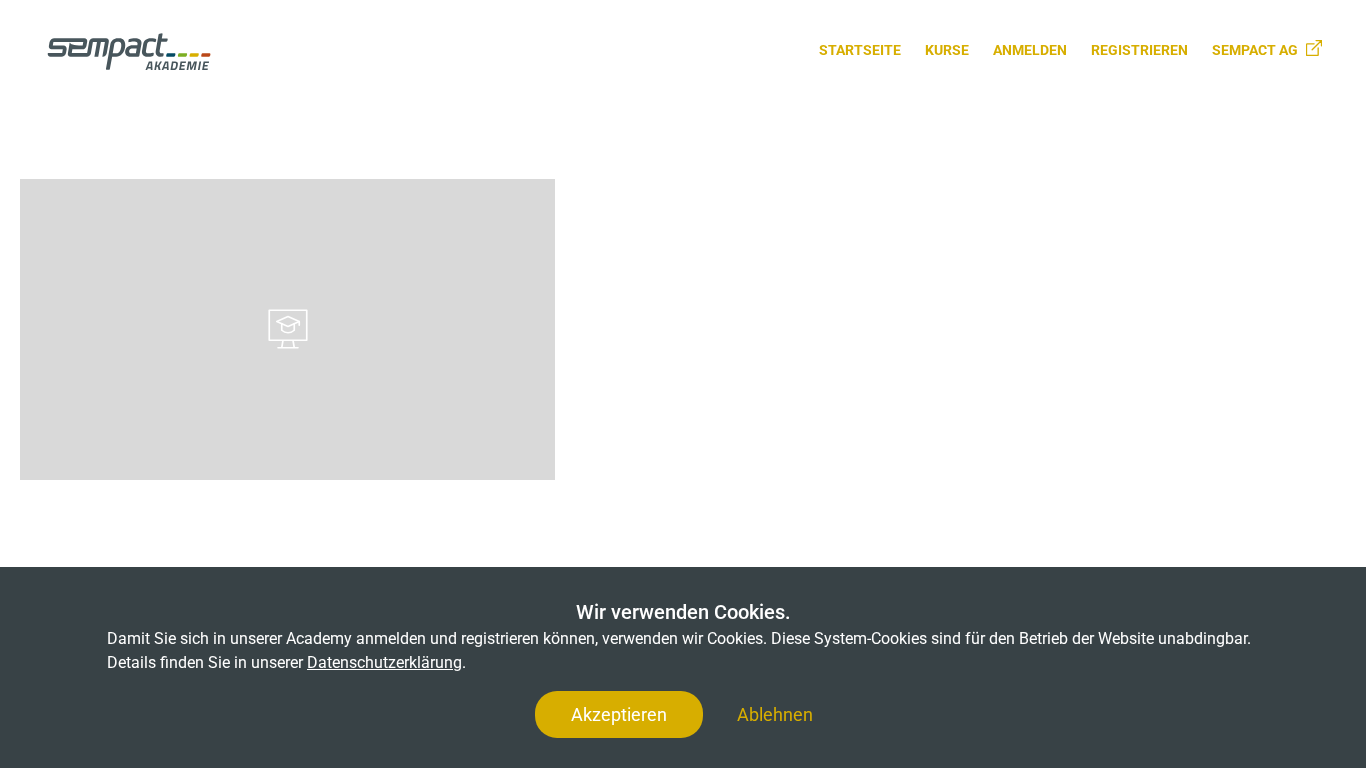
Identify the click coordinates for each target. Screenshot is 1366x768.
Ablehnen (775, 714)
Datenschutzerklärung (384, 662)
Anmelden (1030, 50)
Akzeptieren (619, 714)
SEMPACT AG (1255, 50)
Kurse (947, 50)
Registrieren (1139, 50)
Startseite (860, 50)
